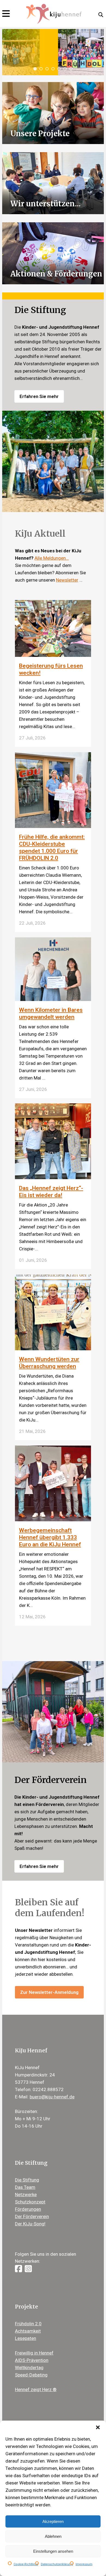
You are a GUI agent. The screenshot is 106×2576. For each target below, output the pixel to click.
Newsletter (67, 580)
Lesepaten (26, 2338)
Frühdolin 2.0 (28, 2324)
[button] (98, 2427)
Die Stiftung (27, 2180)
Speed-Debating (31, 2375)
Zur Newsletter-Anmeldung (49, 1992)
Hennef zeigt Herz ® (36, 2389)
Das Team (25, 2187)
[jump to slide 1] (35, 69)
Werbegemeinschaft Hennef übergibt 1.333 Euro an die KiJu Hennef (50, 1537)
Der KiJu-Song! (30, 2224)
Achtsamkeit (28, 2331)
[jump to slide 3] (47, 69)
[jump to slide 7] (71, 69)
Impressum (84, 2564)
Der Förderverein (32, 2216)
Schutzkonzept (30, 2202)
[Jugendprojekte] (53, 183)
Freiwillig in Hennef (34, 2353)
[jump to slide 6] (65, 69)
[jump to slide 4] (53, 69)
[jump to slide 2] (41, 69)
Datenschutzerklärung (57, 2564)
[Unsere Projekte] (53, 113)
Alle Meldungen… (52, 558)
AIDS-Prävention (32, 2360)
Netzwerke (26, 2195)
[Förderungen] (53, 253)
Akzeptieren (53, 2521)
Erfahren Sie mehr (39, 396)
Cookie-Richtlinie (26, 2564)
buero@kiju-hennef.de (52, 2097)
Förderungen (28, 2209)
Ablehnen (53, 2536)
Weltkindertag (29, 2368)
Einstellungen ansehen (53, 2551)
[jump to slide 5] (59, 69)
